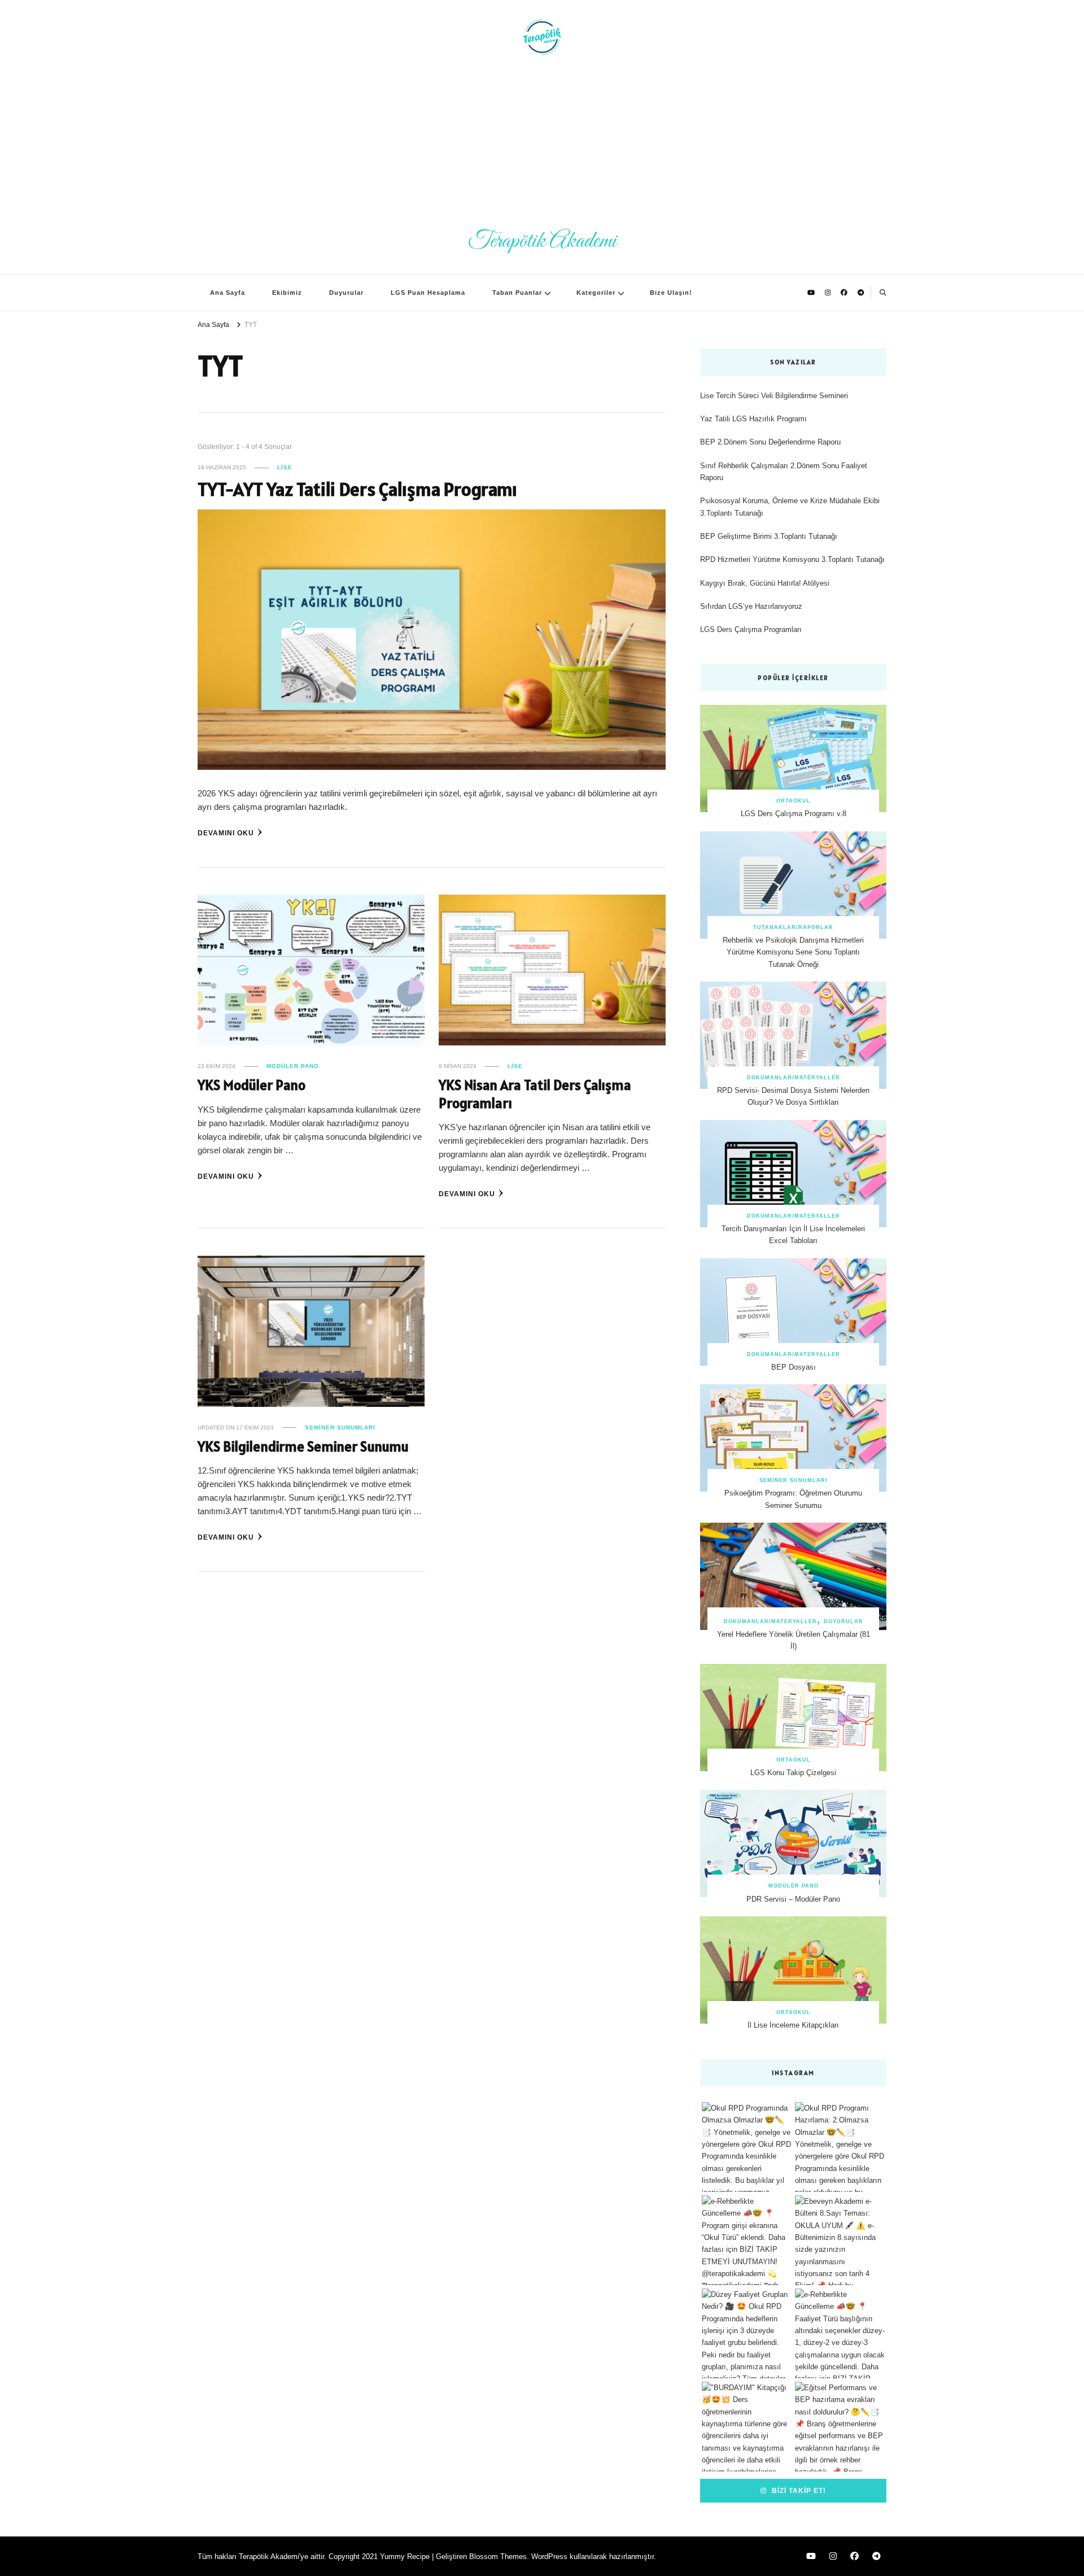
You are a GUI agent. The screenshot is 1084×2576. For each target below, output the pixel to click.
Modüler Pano (293, 1066)
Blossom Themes (498, 2557)
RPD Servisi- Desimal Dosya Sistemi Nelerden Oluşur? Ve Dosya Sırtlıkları (793, 1096)
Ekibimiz (287, 293)
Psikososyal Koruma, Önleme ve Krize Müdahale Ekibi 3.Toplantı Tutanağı (790, 507)
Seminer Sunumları (340, 1428)
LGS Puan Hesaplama (428, 293)
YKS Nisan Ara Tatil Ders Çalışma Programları (535, 1094)
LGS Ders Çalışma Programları (751, 629)
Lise (285, 467)
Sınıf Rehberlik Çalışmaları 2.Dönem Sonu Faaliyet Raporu (784, 472)
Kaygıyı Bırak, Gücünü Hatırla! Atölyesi (765, 583)
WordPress (549, 2557)
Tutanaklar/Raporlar (793, 927)
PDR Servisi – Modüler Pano (793, 1899)
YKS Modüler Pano (252, 1085)
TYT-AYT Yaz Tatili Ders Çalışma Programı (357, 489)
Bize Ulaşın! (671, 293)
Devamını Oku (226, 833)
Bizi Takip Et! (798, 2490)
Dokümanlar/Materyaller (794, 1078)
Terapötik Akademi (542, 241)
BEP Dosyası (794, 1367)
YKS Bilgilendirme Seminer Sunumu (303, 1446)
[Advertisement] (542, 141)
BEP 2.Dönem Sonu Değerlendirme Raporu (770, 442)
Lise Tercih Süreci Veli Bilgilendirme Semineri (774, 396)
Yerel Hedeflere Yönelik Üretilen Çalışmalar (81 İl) (794, 1640)
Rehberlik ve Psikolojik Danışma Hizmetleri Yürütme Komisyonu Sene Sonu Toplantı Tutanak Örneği (793, 952)
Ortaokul (794, 801)
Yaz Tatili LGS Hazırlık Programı (753, 419)
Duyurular (346, 293)
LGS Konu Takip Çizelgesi (793, 1773)
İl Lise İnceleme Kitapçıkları (793, 2025)
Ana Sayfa (228, 293)
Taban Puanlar (517, 293)
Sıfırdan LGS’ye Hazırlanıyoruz (751, 606)
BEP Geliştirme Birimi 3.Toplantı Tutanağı (769, 536)
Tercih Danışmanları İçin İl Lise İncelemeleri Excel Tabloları (793, 1235)
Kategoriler (596, 293)
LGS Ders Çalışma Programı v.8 (794, 814)
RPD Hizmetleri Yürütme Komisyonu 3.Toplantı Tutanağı (792, 559)
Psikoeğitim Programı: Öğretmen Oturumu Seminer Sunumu (793, 1499)
